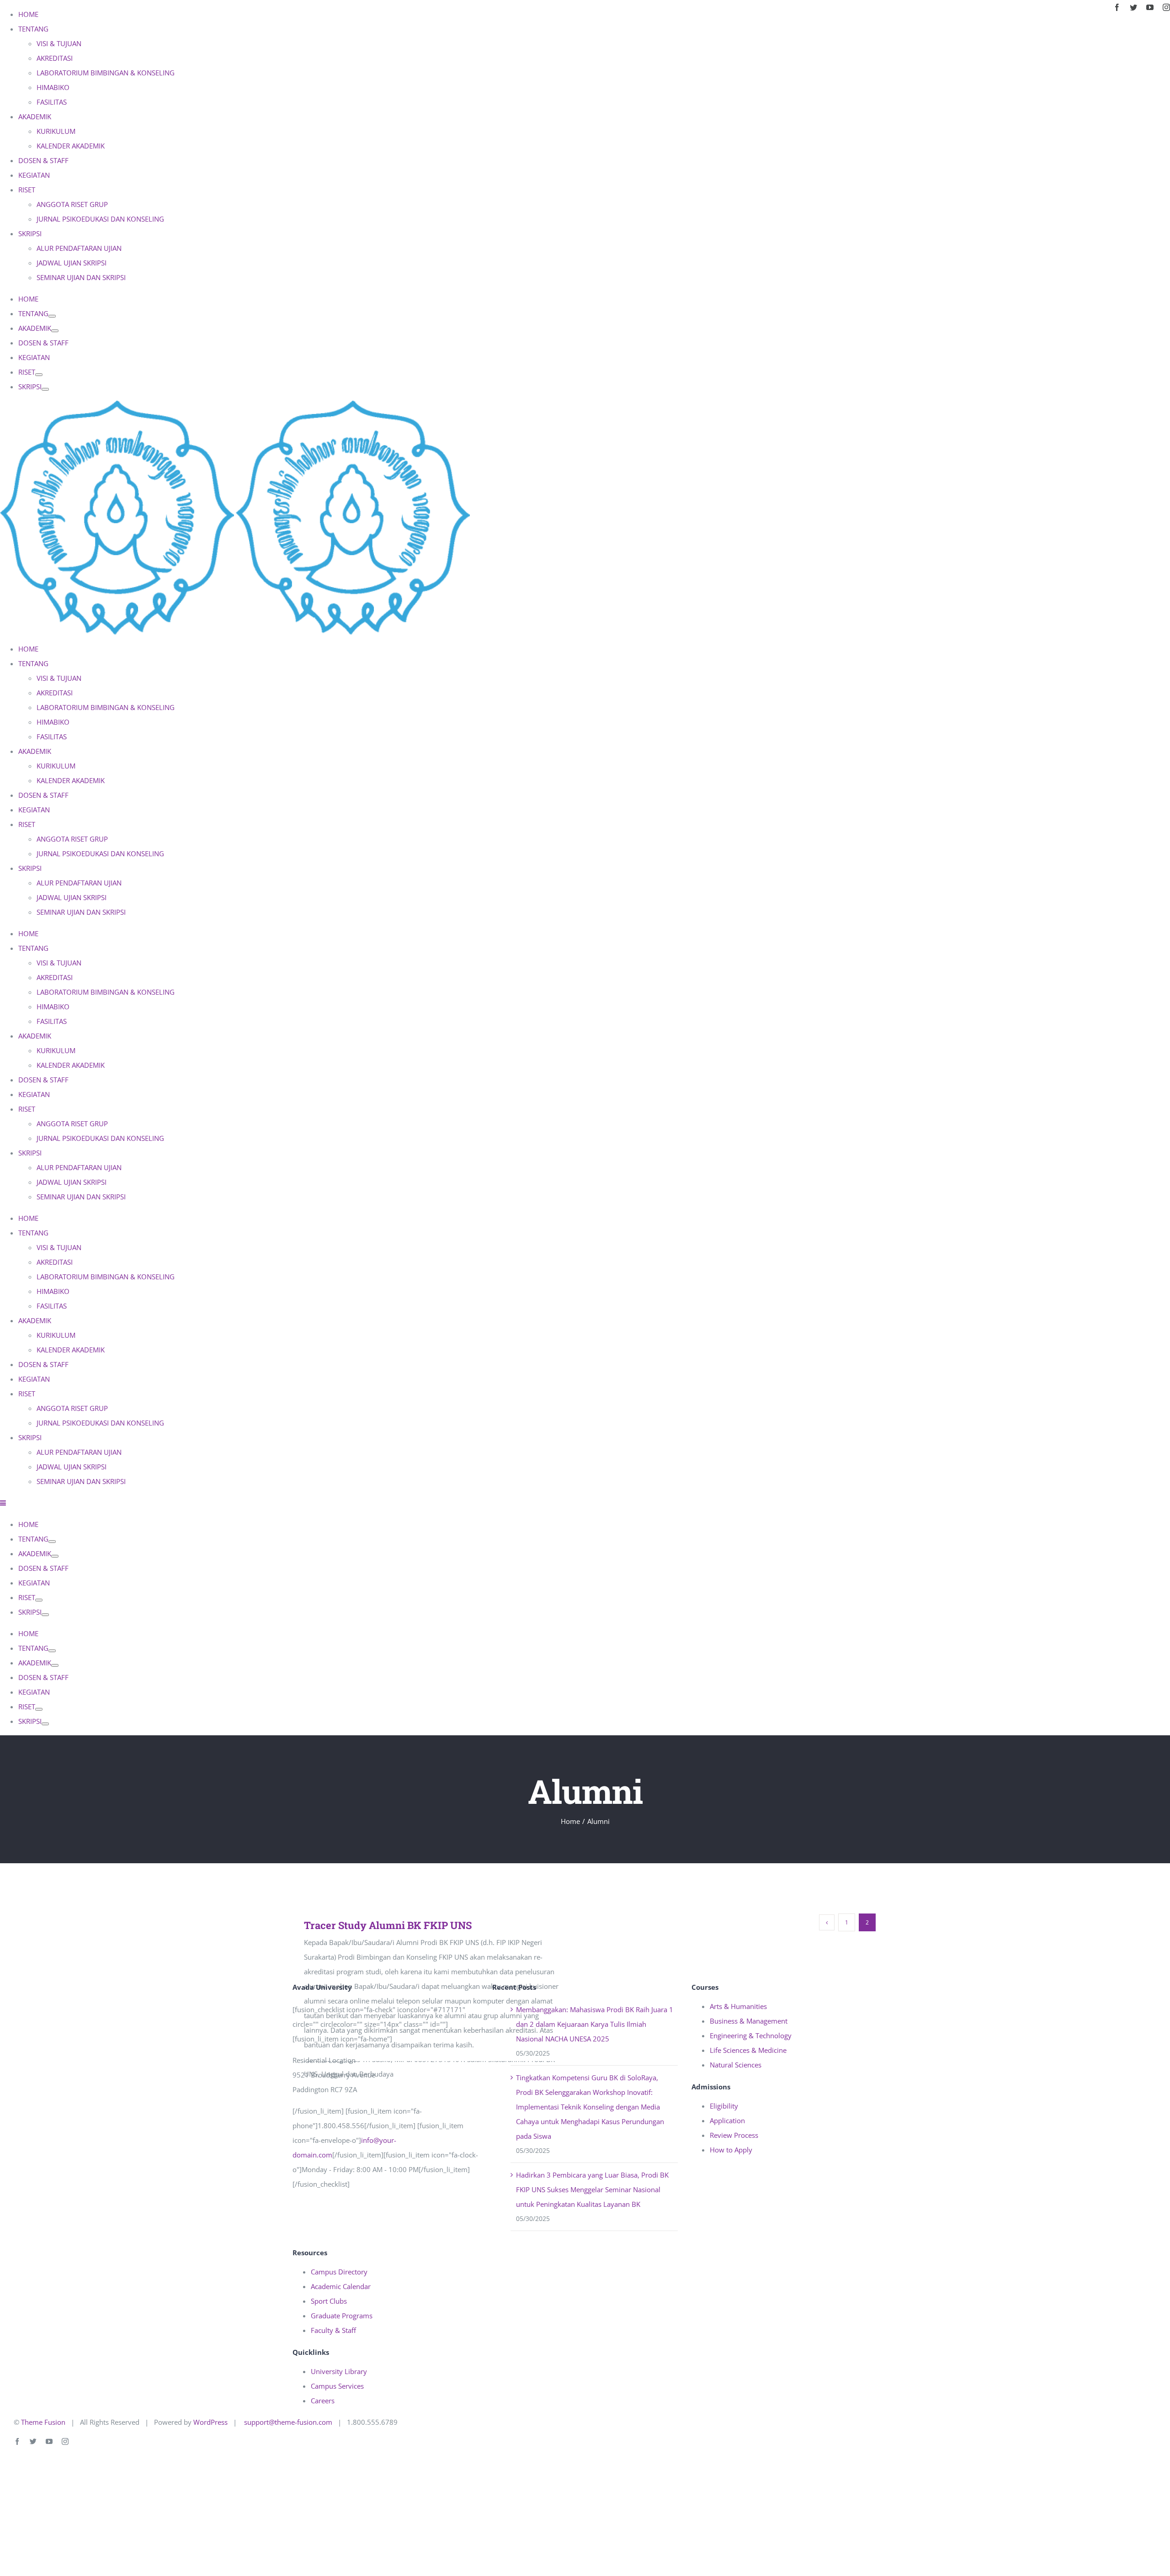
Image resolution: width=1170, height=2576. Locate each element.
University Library (339, 2371)
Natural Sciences (736, 2065)
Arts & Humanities (738, 2006)
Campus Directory (339, 2272)
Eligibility (724, 2106)
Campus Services (337, 2386)
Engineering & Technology (751, 2035)
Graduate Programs (342, 2316)
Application (727, 2120)
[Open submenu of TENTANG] (52, 316)
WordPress (210, 2422)
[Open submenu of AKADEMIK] (55, 331)
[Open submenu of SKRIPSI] (45, 389)
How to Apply (731, 2150)
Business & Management (749, 2021)
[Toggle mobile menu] (3, 1503)
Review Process (734, 2135)
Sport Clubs (329, 2301)
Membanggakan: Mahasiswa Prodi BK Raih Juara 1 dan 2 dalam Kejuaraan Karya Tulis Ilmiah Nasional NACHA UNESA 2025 (595, 2024)
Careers (323, 2401)
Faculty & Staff (333, 2330)
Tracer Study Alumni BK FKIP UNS (388, 1925)
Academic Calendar (341, 2286)
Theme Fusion (43, 2422)
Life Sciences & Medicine (748, 2050)
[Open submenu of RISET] (39, 375)
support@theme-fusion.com (288, 2422)
